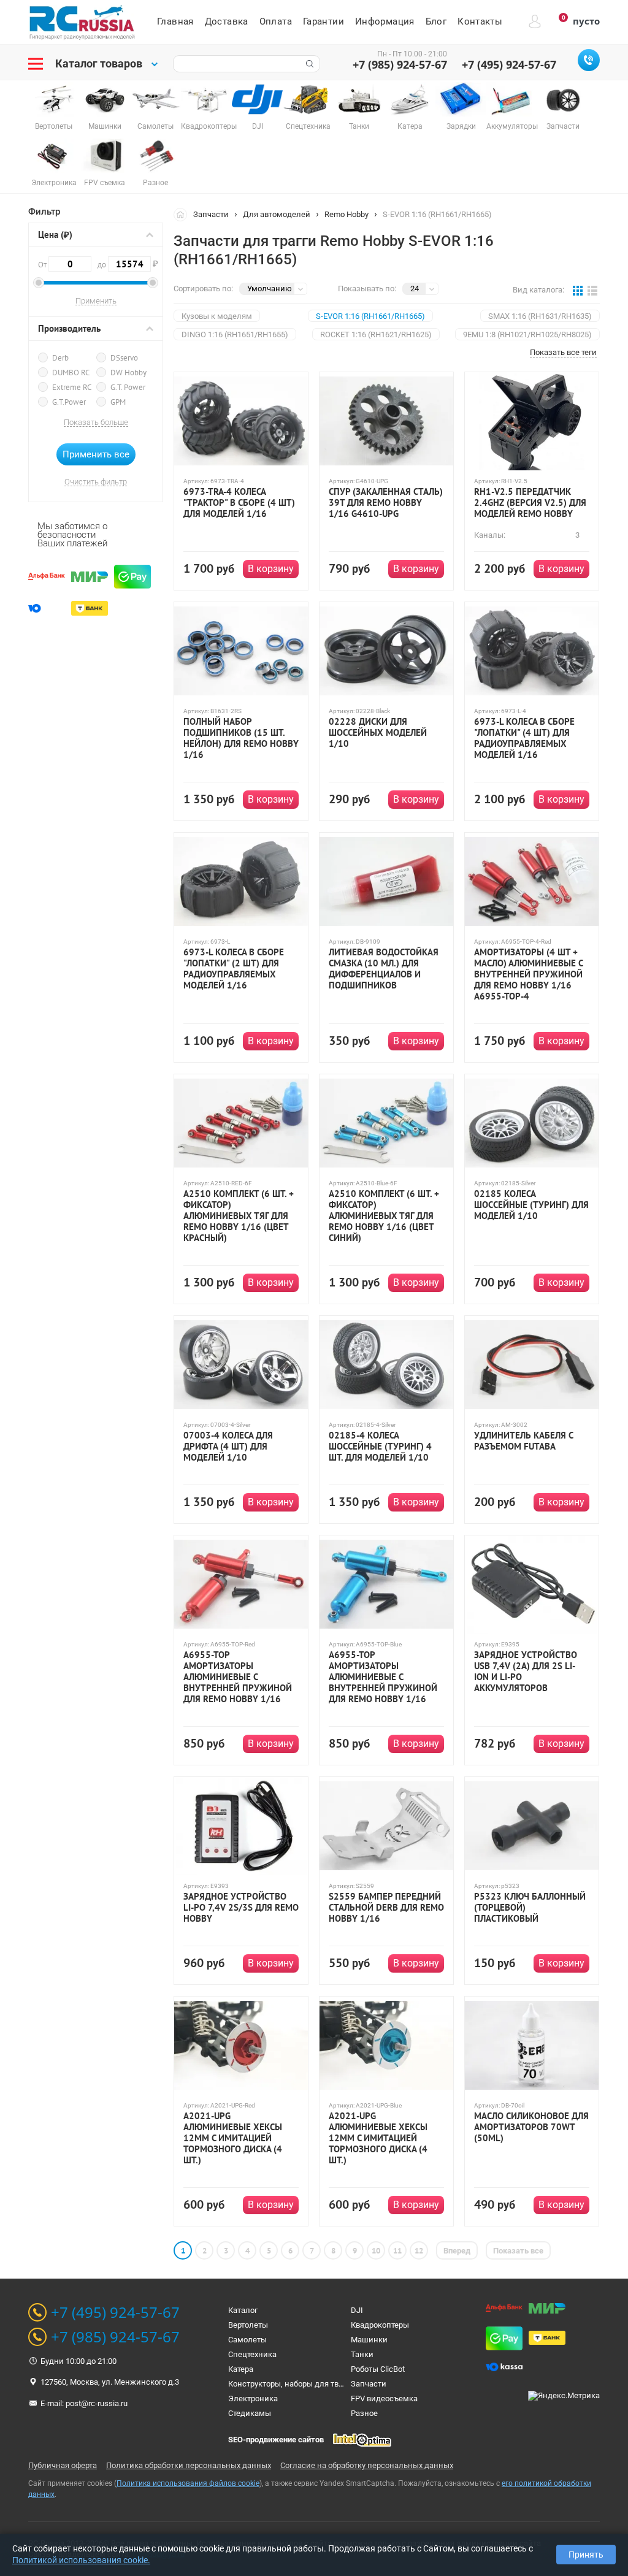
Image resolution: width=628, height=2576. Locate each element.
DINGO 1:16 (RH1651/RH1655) (235, 334)
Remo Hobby (347, 214)
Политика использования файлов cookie (188, 2483)
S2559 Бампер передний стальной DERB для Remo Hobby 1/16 (386, 1908)
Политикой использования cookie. (81, 2560)
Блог (436, 21)
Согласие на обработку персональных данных (367, 2465)
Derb (60, 358)
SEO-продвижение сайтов (276, 2440)
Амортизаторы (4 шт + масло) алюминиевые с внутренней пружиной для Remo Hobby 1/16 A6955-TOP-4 (528, 974)
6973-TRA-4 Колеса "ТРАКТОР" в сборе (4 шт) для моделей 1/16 (239, 503)
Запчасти (211, 214)
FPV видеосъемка (384, 2398)
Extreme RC (72, 387)
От (43, 265)
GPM (118, 402)
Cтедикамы (250, 2413)
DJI (357, 2310)
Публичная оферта (63, 2465)
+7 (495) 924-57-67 (509, 64)
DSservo (124, 358)
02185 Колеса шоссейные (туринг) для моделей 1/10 (531, 1205)
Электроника (253, 2398)
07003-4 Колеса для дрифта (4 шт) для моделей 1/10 (228, 1447)
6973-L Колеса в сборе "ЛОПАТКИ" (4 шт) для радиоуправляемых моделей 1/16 (524, 738)
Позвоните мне (589, 60)
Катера (241, 2369)
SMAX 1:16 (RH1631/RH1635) (540, 316)
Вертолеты (248, 2325)
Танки (362, 2354)
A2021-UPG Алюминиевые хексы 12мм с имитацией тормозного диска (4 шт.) (233, 2138)
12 (419, 2251)
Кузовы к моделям (217, 316)
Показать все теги (563, 353)
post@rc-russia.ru (97, 2403)
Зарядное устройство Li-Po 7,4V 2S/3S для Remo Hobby (241, 1908)
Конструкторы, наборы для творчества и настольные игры (338, 2384)
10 (376, 2251)
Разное (364, 2413)
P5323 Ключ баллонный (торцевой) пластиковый (530, 1908)
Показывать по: (367, 289)
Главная (175, 21)
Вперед (457, 2251)
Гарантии (324, 21)
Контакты (480, 21)
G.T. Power (128, 387)
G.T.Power (69, 402)
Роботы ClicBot (378, 2369)
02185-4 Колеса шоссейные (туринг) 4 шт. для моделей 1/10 (380, 1447)
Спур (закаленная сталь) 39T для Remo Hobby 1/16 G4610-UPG (386, 503)
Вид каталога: (538, 290)
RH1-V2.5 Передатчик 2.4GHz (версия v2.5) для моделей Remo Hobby (530, 503)
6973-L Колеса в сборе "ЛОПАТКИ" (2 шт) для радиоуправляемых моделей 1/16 (234, 969)
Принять (586, 2555)
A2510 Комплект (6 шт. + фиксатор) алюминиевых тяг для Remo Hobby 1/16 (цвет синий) (384, 1216)
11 (397, 2251)
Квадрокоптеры (380, 2325)
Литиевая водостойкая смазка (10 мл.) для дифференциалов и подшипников (384, 969)
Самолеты (247, 2340)
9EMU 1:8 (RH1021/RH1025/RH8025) (527, 334)
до (124, 264)
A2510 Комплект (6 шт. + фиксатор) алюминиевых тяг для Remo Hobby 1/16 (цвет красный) (239, 1216)
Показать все (518, 2251)
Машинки (369, 2340)
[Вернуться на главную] (183, 214)
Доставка (227, 21)
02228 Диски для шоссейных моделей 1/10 (378, 733)
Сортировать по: (203, 289)
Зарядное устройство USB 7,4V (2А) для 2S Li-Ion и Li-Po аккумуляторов (526, 1672)
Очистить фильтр (96, 482)
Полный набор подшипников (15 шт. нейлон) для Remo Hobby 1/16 (241, 738)
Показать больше (96, 422)
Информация (385, 21)
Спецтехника (252, 2354)
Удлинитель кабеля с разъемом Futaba (523, 1441)
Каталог (243, 2310)
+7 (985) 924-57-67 (400, 64)
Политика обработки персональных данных (189, 2465)
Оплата (276, 21)
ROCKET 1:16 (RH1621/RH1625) (376, 334)
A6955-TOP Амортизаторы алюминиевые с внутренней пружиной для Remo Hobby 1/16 (238, 1677)
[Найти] (308, 64)
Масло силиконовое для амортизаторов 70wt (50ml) (531, 2127)
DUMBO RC (71, 373)
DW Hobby (128, 373)
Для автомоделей (277, 214)
